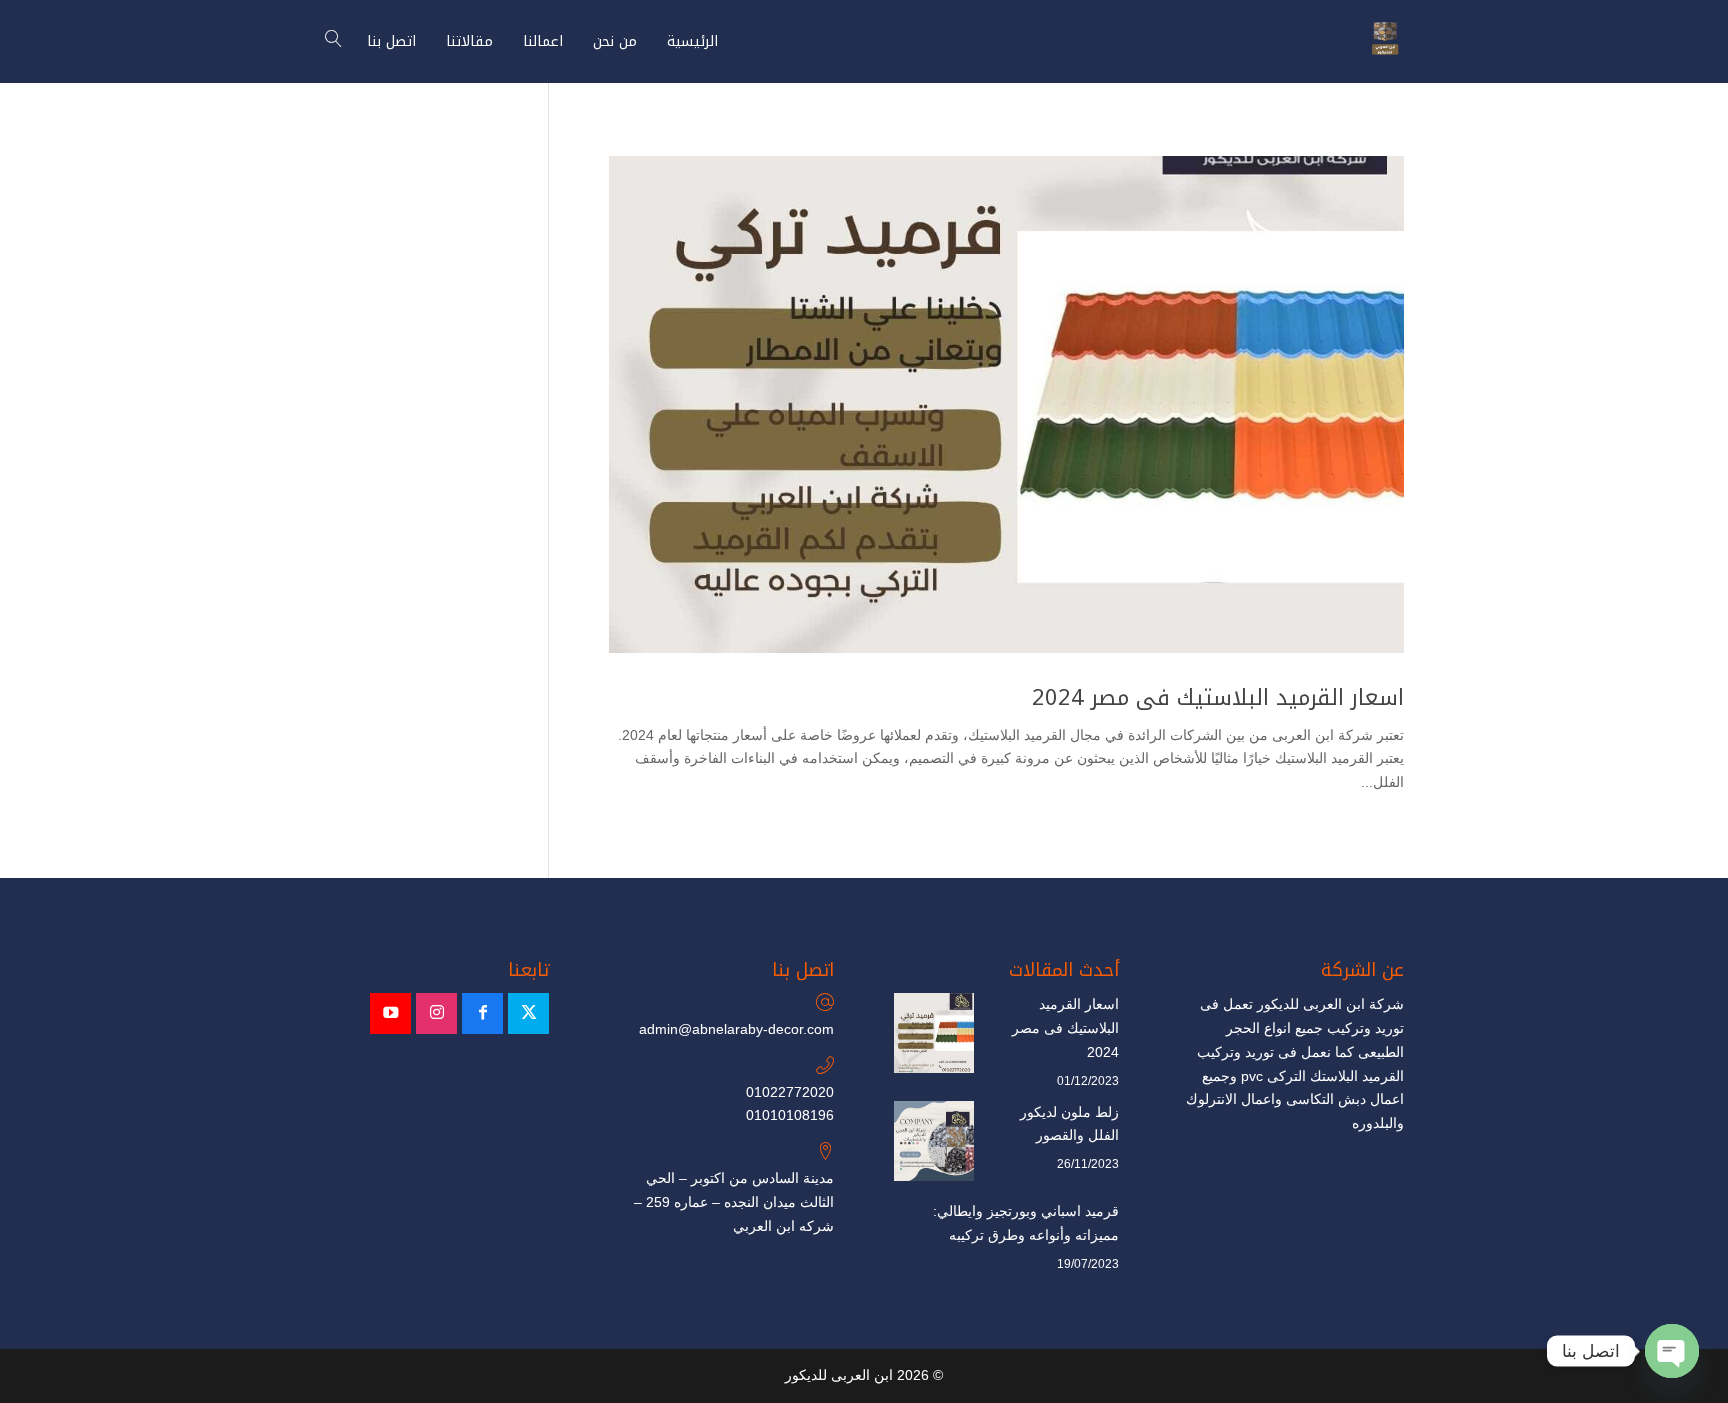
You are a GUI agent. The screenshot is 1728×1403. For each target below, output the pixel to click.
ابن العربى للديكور (839, 1375)
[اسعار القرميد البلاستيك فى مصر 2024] (934, 1037)
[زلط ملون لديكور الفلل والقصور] (934, 1145)
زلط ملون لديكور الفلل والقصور (1069, 1124)
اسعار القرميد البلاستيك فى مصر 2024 (1218, 698)
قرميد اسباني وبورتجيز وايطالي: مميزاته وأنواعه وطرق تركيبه (1026, 1223)
